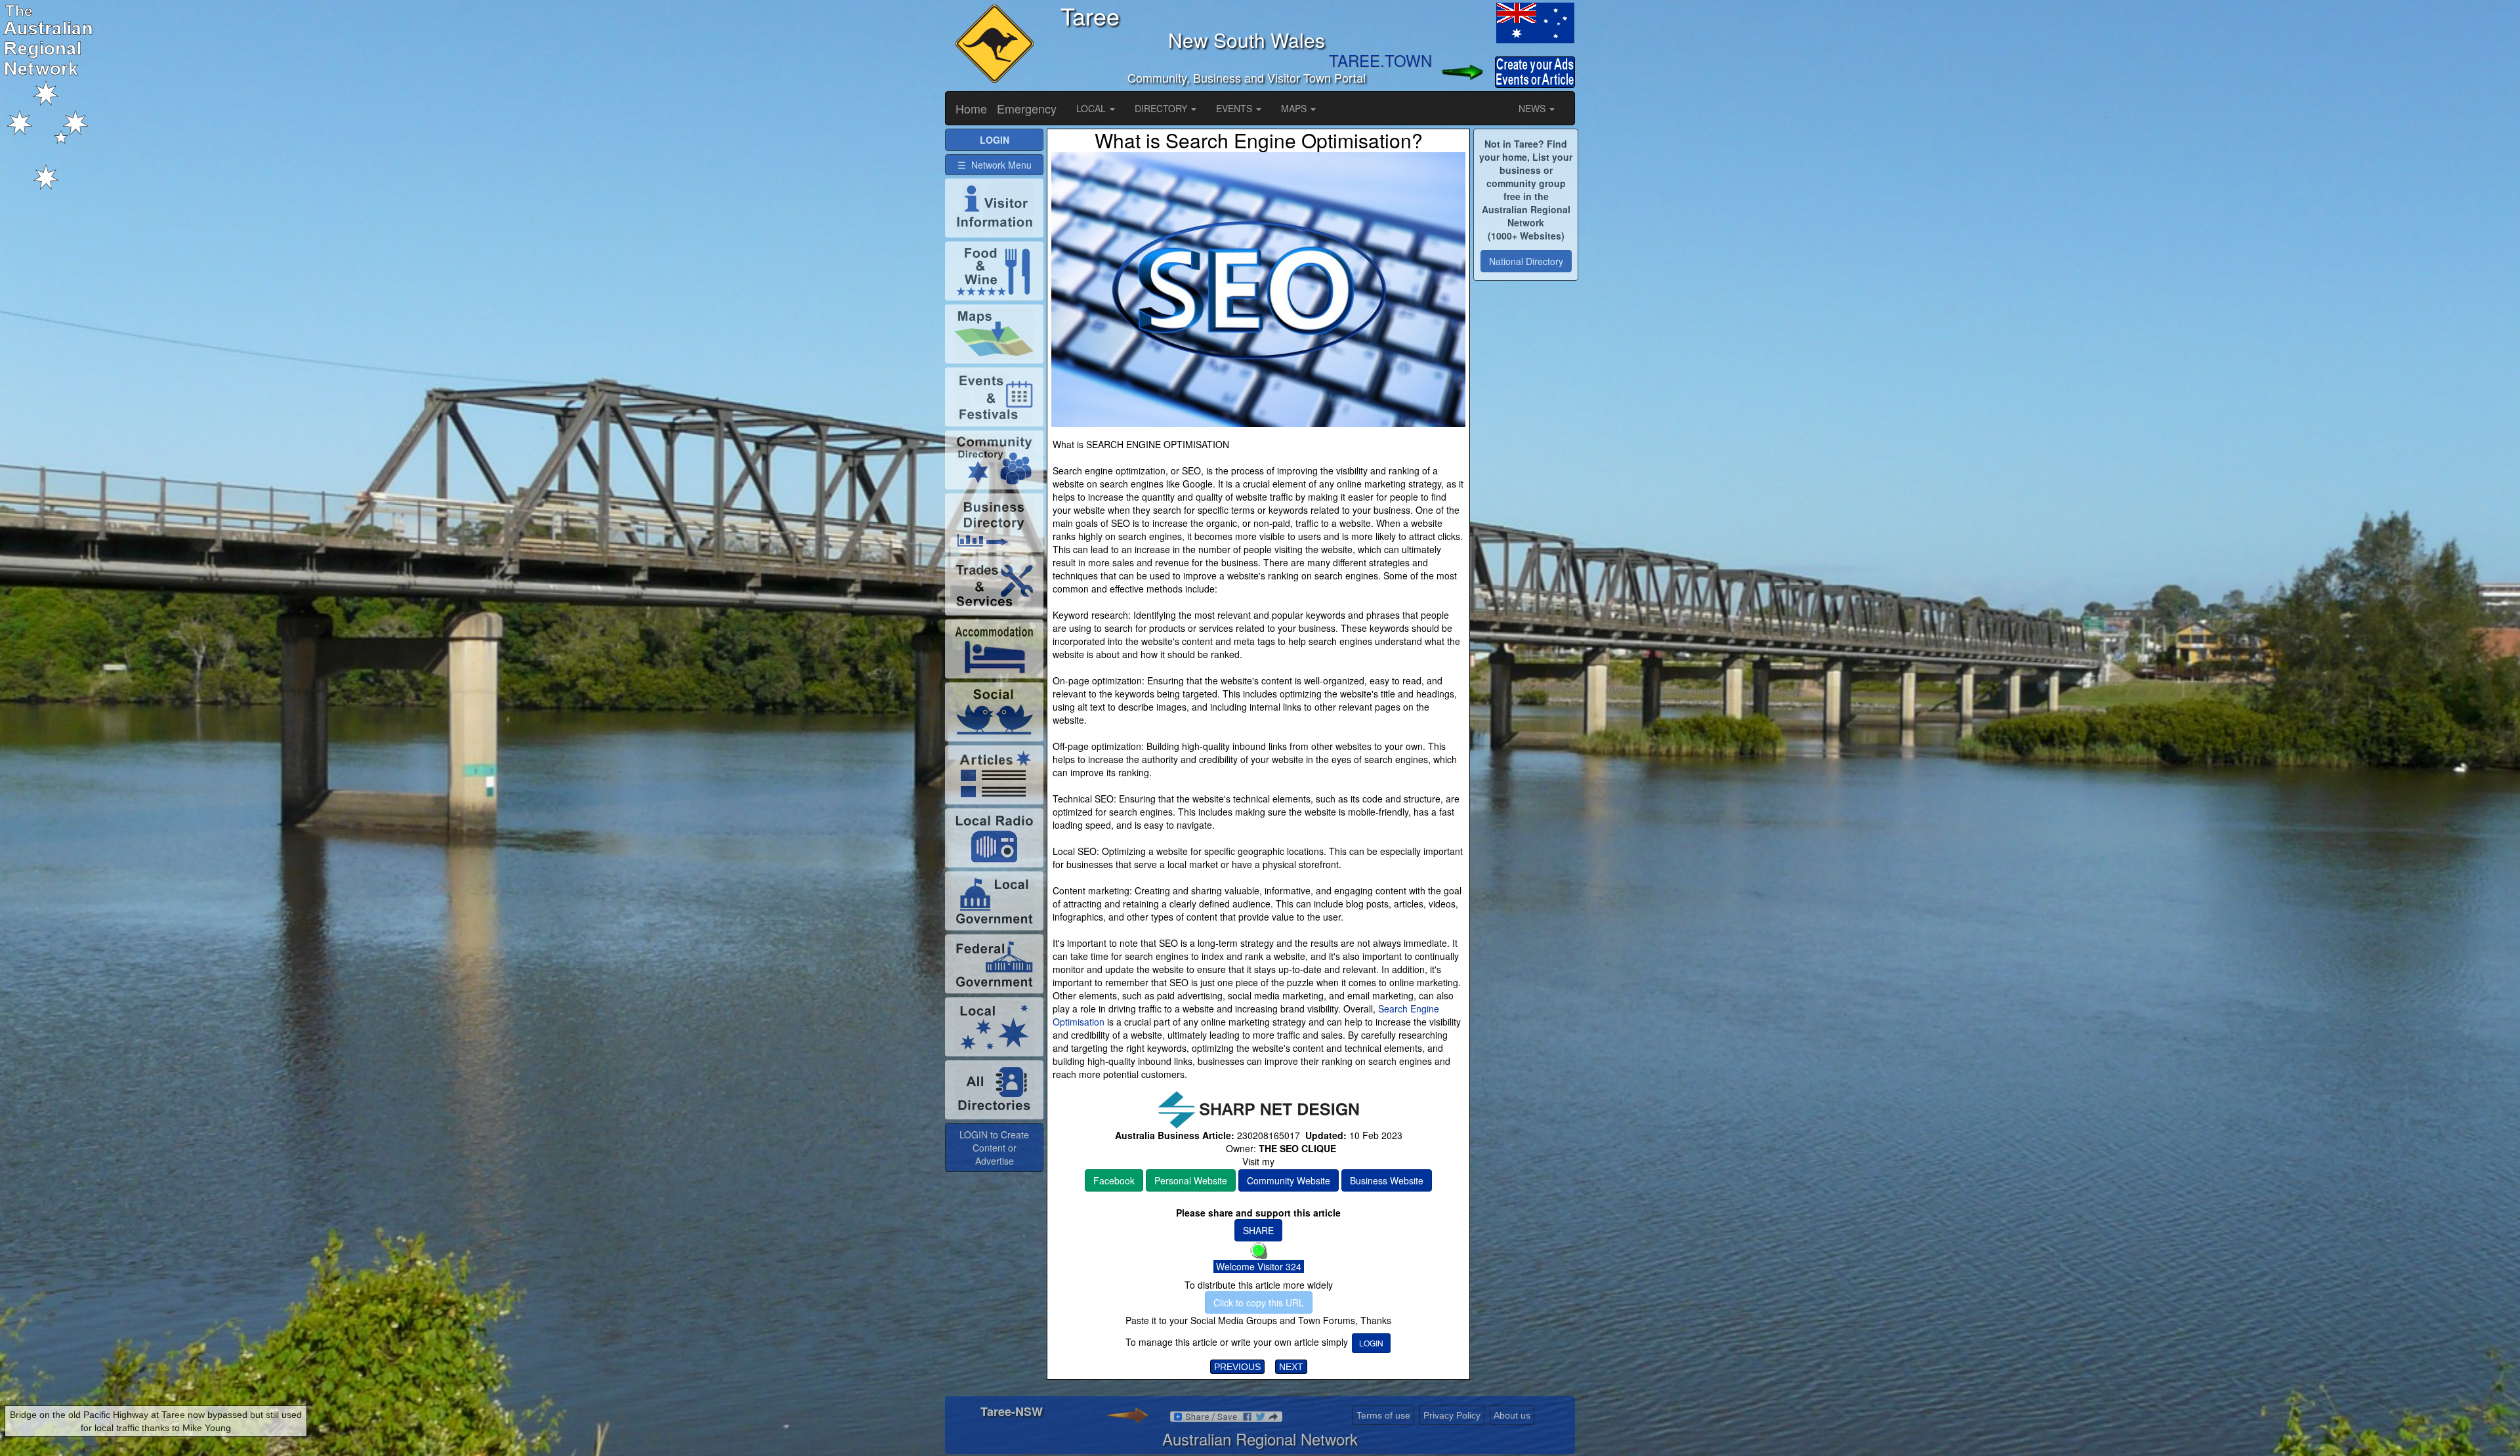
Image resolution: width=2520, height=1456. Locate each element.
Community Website (1289, 1180)
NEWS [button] (1533, 108)
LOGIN (1371, 1343)
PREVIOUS (1237, 1367)
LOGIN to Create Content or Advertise (994, 1148)
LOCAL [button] (1092, 108)
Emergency (1027, 108)
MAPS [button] (1295, 108)
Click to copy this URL (1259, 1302)
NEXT (1291, 1367)
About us (1512, 1415)
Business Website (1387, 1180)
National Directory (1526, 261)
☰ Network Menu (995, 165)
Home (971, 108)
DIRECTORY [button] (1162, 108)
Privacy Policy (1452, 1415)
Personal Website (1191, 1180)
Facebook (1114, 1180)
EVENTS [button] (1235, 108)
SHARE (1258, 1230)
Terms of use (1383, 1415)
